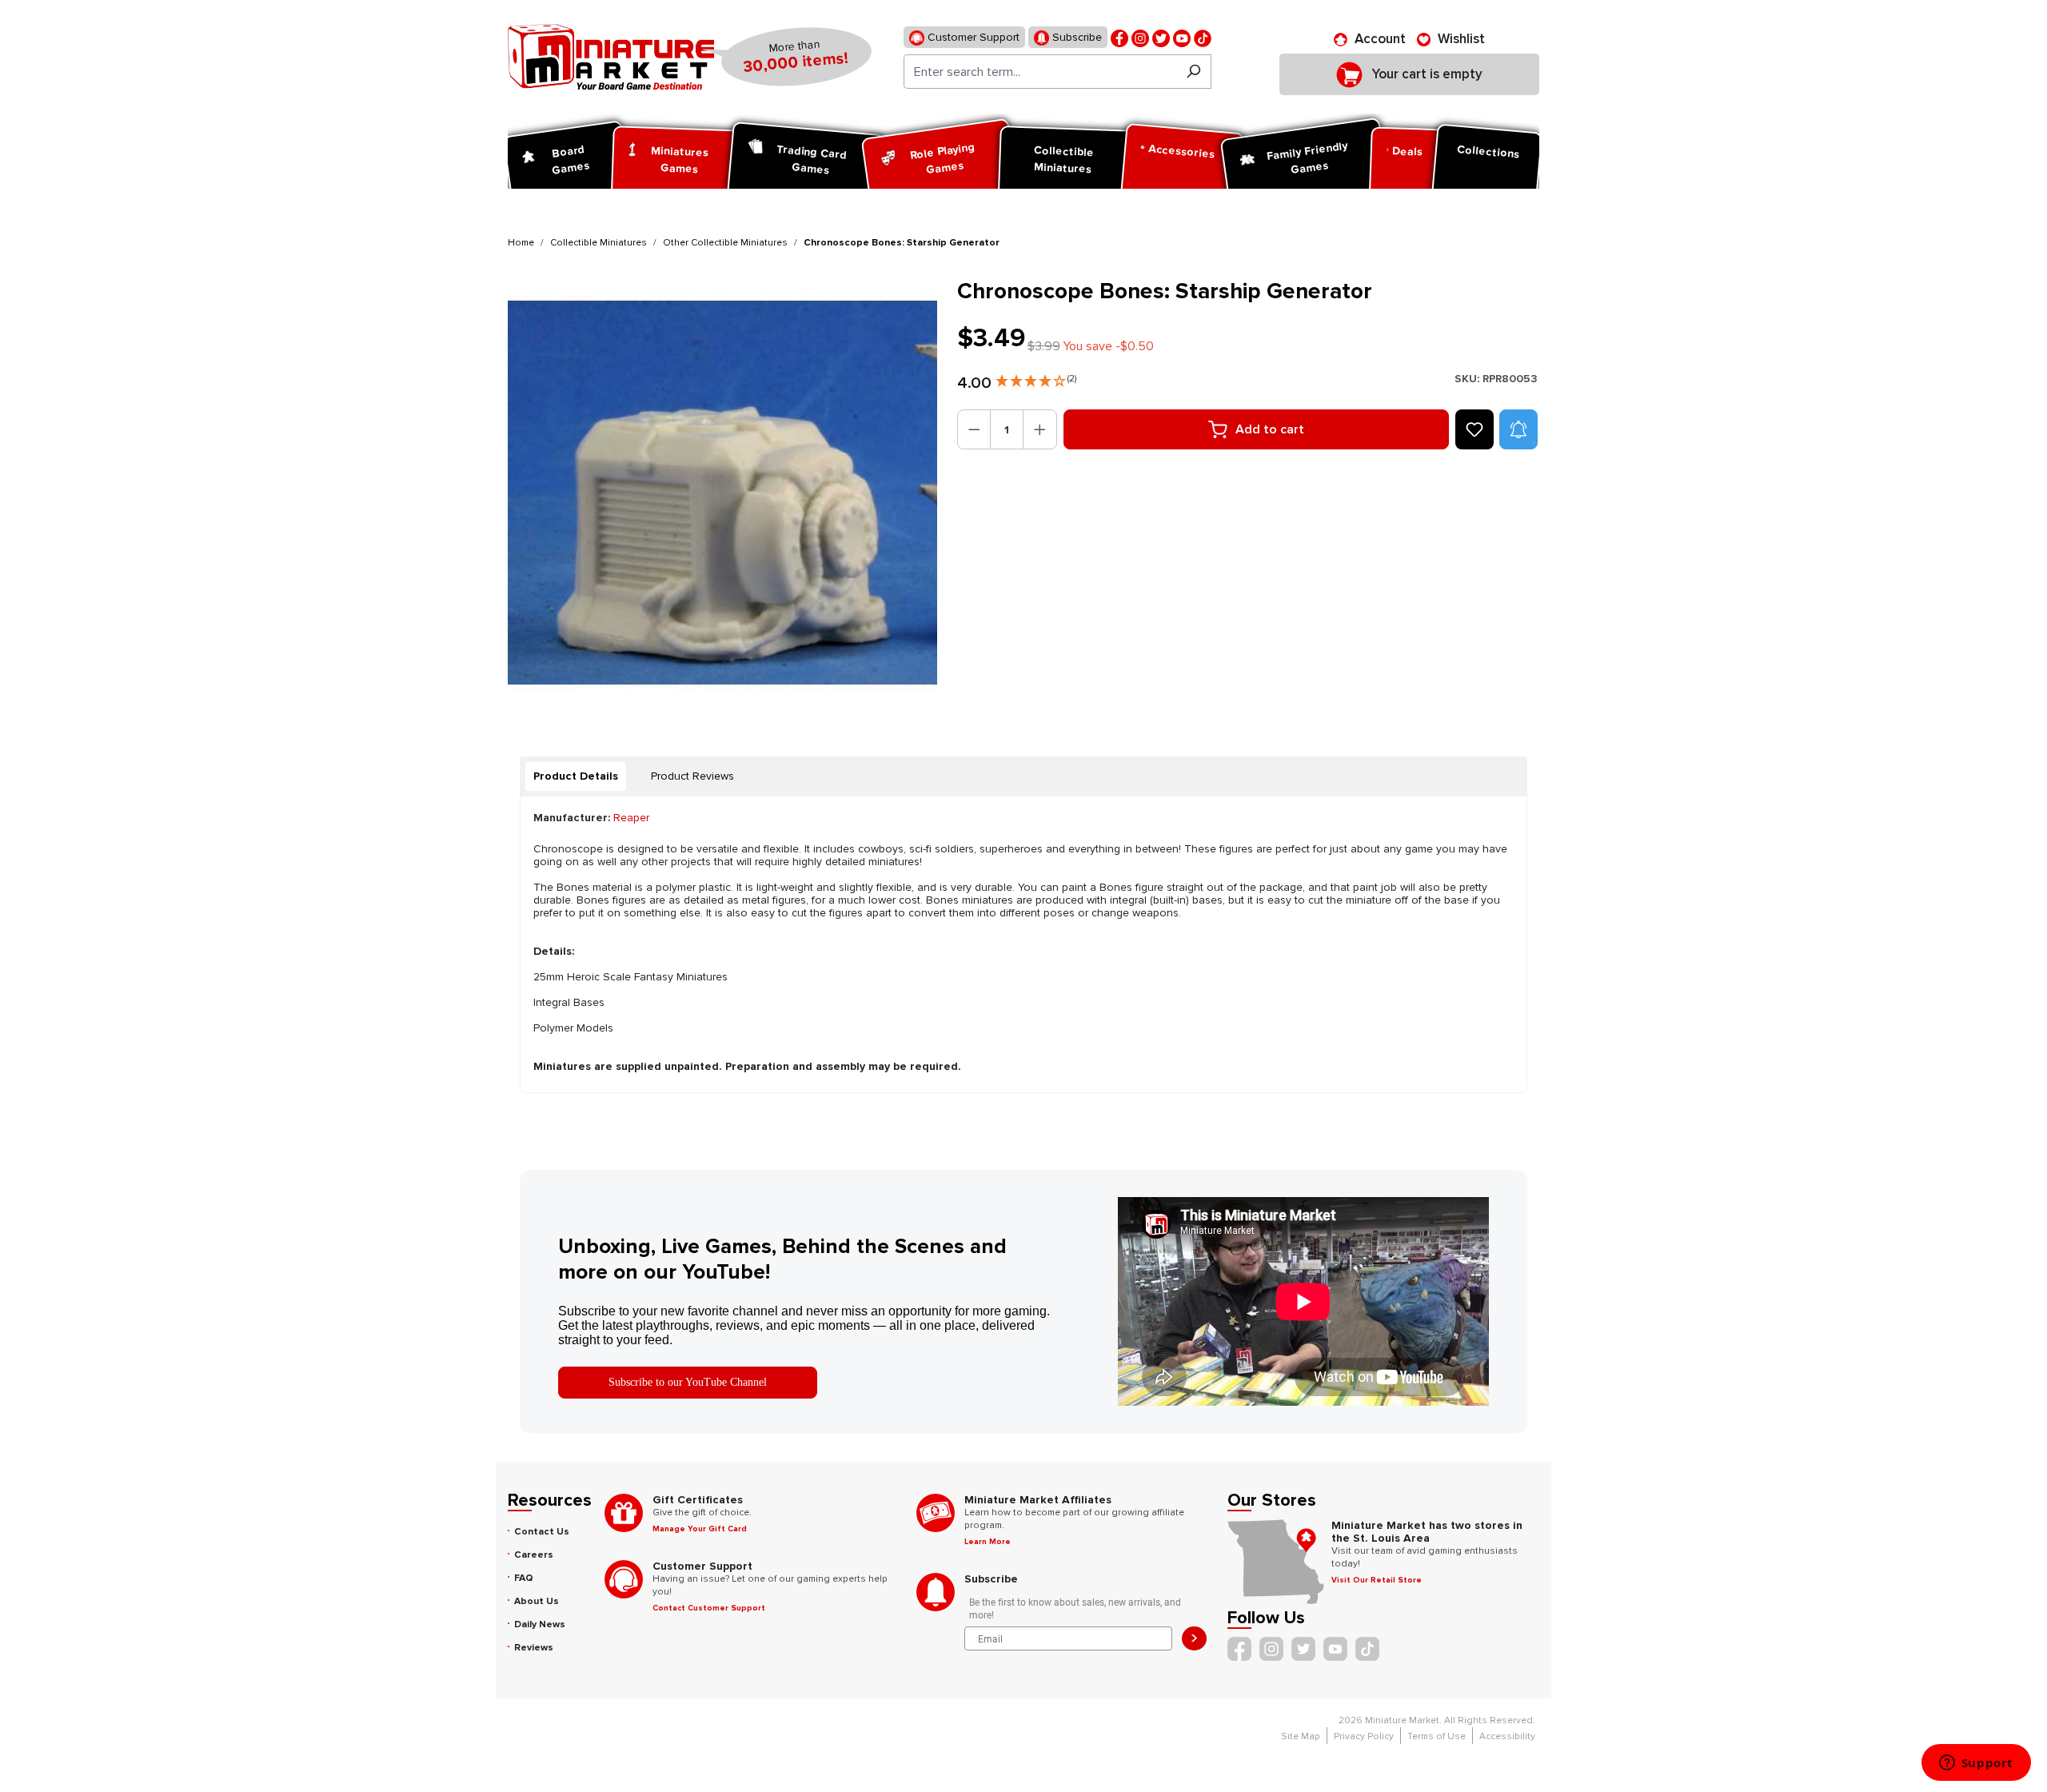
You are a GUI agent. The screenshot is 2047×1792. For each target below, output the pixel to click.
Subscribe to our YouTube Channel (688, 1382)
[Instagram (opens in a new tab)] (1140, 37)
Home (521, 243)
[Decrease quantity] (974, 429)
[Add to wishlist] (1474, 429)
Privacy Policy (1364, 1736)
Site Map (1301, 1736)
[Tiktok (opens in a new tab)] (1203, 37)
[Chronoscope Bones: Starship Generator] (722, 493)
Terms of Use (1436, 1736)
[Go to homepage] (611, 57)
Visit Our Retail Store (1377, 1580)
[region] (723, 493)
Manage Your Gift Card (700, 1529)
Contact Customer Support (709, 1608)
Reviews (534, 1648)
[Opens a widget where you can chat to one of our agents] (1976, 1764)
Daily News (540, 1624)
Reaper (631, 818)
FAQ (524, 1578)
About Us (537, 1601)
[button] (1036, 377)
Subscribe (1075, 37)
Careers (534, 1555)
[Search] (1193, 72)
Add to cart (1270, 429)
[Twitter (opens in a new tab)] (1161, 37)
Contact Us (542, 1532)
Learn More (988, 1542)
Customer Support (972, 37)
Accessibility (1507, 1736)
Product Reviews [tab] (692, 776)
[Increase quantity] (1040, 429)
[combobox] (1040, 72)
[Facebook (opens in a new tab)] (1119, 37)
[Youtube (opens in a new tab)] (1182, 37)
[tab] (576, 776)
